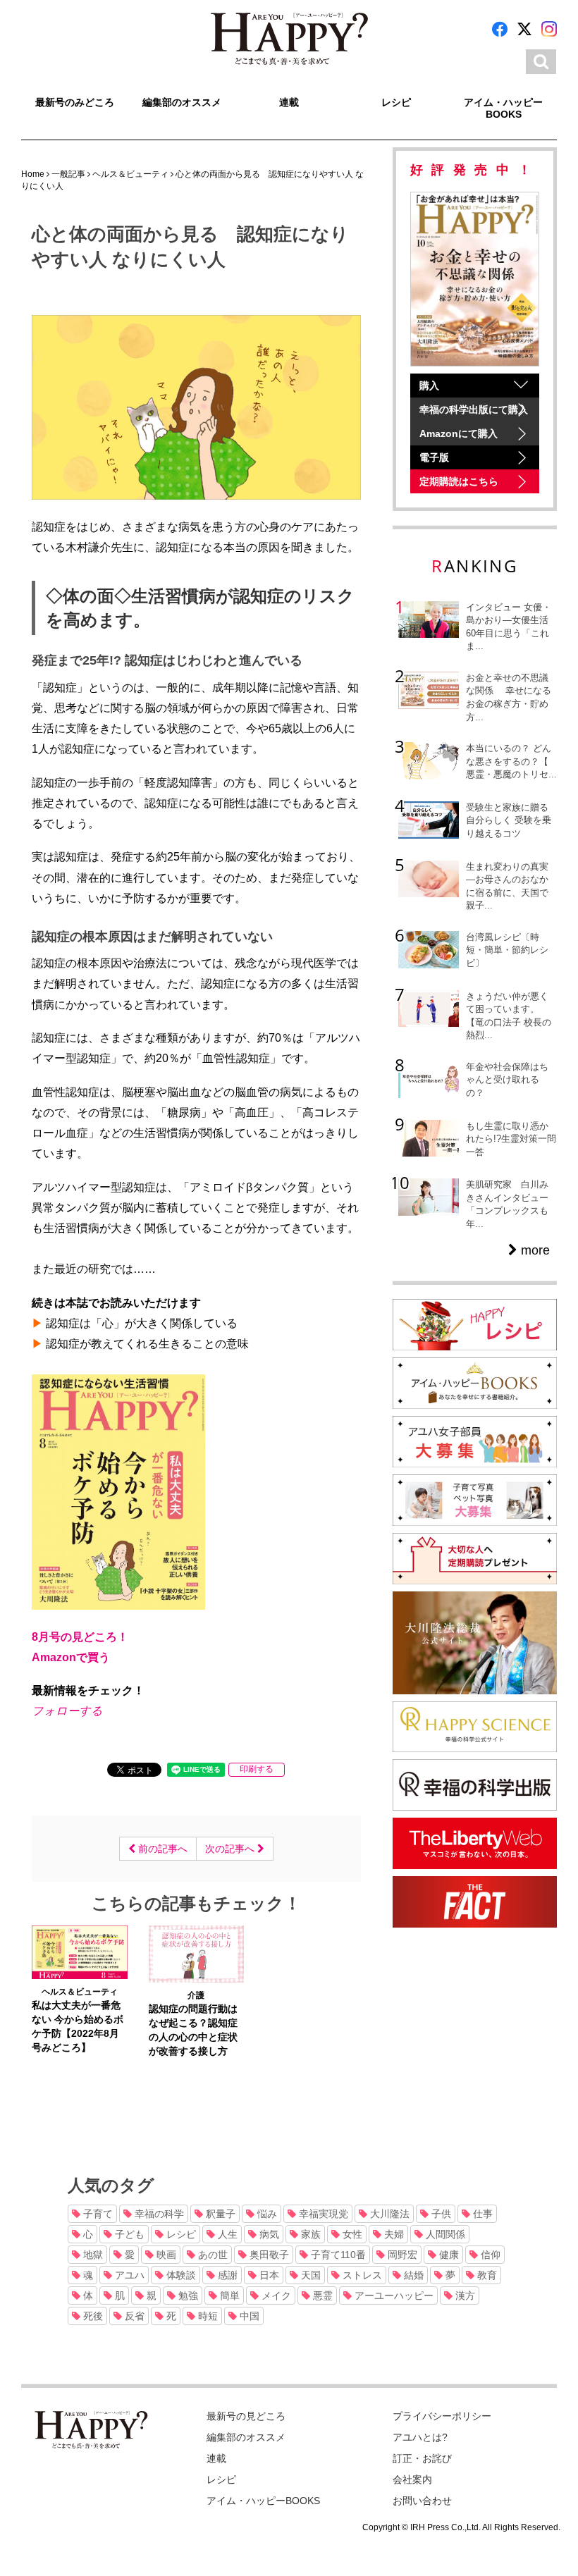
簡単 (228, 2295)
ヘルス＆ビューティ (80, 1992)
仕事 (481, 2214)
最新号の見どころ (246, 2416)
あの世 (211, 2255)
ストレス (361, 2275)
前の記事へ (161, 1849)
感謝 (226, 2275)
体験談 (180, 2275)
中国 (248, 2316)
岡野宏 (401, 2255)
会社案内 (412, 2479)
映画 (165, 2255)
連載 (289, 102)
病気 (268, 2234)
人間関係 (444, 2234)
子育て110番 (337, 2255)
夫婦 (393, 2234)
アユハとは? (420, 2437)
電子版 (434, 457)
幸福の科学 (158, 2214)
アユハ (128, 2275)
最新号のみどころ (75, 102)
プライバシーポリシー (442, 2416)
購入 (429, 386)
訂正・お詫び (422, 2458)
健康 (448, 2255)
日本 (268, 2275)
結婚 (412, 2275)
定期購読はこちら (459, 481)
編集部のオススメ (182, 102)
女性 (351, 2234)
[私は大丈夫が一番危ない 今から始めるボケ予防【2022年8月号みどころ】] (80, 1952)
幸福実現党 (322, 2214)
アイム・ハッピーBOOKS (503, 108)
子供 (440, 2214)
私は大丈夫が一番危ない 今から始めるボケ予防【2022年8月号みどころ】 (78, 2026)
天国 (309, 2275)
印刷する (257, 1769)
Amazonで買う (71, 1657)
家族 (309, 2234)
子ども (128, 2234)
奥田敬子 (268, 2255)
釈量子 (219, 2214)
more (534, 1250)
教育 (486, 2275)
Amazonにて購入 (459, 433)
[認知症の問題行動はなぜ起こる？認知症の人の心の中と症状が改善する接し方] (197, 1953)
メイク (275, 2295)
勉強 (187, 2295)
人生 (226, 2234)
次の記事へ (231, 1849)
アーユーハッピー (393, 2295)
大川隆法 (388, 2214)
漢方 (464, 2295)
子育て (97, 2214)
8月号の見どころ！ (80, 1637)
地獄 (92, 2255)
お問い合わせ (422, 2501)
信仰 (489, 2255)
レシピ (396, 102)
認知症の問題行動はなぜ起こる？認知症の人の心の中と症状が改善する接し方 (193, 2030)
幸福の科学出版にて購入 (474, 409)
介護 (196, 1995)
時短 (207, 2316)
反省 (133, 2316)
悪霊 (321, 2295)
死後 (92, 2316)
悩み (266, 2214)
